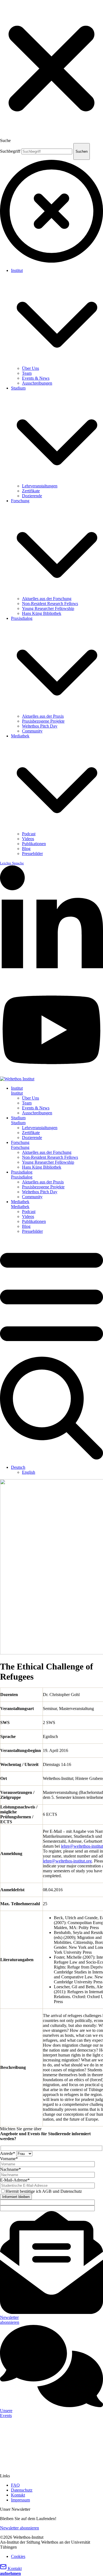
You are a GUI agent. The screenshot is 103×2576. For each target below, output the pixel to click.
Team (27, 373)
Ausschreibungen (37, 383)
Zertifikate (31, 491)
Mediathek (20, 736)
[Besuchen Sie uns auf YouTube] (51, 1074)
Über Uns (30, 368)
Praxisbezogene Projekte (43, 721)
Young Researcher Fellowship (48, 608)
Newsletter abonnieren (20, 2528)
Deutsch (18, 1467)
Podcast (29, 834)
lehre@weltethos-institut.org (67, 1861)
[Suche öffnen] (51, 1458)
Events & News (36, 378)
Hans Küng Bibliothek (42, 613)
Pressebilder (32, 854)
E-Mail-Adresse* (15, 2180)
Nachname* (10, 2169)
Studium (18, 388)
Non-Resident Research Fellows (50, 603)
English (29, 1472)
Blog (26, 849)
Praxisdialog (22, 618)
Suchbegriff (10, 151)
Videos (28, 839)
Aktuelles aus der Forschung (47, 599)
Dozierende (32, 496)
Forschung (20, 501)
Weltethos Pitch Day (40, 726)
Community (32, 731)
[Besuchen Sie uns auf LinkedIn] (51, 982)
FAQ (15, 2485)
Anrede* (8, 2153)
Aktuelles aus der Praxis (43, 716)
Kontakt (18, 2495)
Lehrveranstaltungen (40, 486)
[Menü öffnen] (51, 1354)
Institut (17, 270)
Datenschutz (22, 2490)
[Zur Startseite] (17, 1079)
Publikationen (34, 844)
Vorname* (9, 2159)
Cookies (18, 2556)
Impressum (20, 2500)
